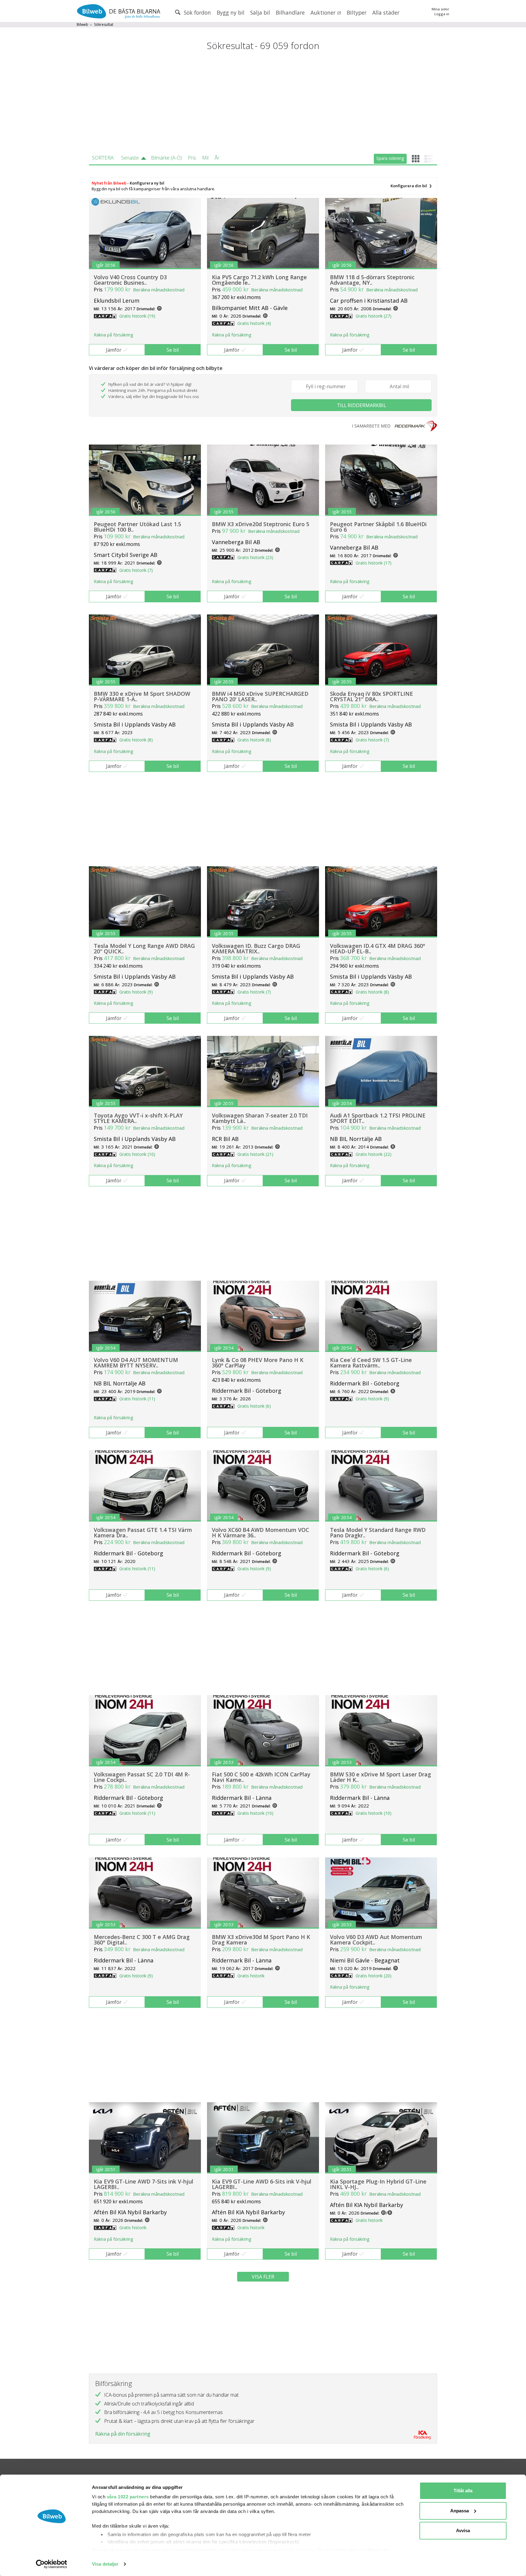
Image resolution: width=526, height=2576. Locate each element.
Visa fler (263, 2277)
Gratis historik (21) (255, 1154)
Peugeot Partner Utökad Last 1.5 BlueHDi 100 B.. (137, 527)
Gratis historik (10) (137, 1154)
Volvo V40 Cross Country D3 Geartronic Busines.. (130, 280)
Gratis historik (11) (137, 1399)
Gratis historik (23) (255, 557)
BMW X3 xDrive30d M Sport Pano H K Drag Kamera (261, 1940)
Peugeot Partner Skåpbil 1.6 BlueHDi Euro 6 (378, 527)
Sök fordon (197, 12)
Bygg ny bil (231, 12)
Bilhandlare (290, 12)
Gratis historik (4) (254, 323)
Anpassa (459, 2511)
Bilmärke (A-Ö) (167, 158)
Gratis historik (251, 1976)
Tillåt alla (463, 2491)
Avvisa (463, 2530)
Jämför (114, 350)
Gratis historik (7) (136, 570)
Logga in (442, 14)
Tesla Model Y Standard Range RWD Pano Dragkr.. (378, 1533)
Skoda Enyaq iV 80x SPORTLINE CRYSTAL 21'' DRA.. (372, 696)
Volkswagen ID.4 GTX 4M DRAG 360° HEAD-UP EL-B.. (378, 948)
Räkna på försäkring (113, 335)
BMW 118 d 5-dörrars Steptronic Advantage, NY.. (372, 280)
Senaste (130, 158)
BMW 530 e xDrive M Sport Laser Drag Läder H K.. (380, 1777)
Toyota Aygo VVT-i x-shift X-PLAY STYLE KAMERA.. (138, 1118)
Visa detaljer (105, 2564)
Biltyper (357, 12)
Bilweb (82, 25)
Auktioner (324, 12)
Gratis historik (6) (254, 1406)
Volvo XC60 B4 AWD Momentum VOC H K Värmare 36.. (261, 1533)
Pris (192, 158)
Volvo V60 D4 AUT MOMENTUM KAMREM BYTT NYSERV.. (136, 1363)
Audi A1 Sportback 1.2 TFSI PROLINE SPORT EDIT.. (378, 1118)
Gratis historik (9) (136, 992)
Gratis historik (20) (373, 1976)
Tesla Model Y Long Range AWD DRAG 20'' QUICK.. (144, 948)
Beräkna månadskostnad (159, 290)
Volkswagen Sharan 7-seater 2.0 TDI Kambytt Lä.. (260, 1118)
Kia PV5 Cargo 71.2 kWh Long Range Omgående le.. (259, 280)
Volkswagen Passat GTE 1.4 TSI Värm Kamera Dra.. (143, 1533)
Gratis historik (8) (136, 740)
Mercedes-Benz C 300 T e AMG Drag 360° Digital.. (142, 1940)
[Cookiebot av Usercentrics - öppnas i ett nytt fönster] (52, 2564)
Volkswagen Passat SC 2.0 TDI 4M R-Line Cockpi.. (142, 1777)
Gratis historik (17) (373, 563)
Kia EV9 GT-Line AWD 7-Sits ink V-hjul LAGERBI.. (144, 2184)
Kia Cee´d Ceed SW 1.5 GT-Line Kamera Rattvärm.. (371, 1363)
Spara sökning (390, 158)
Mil (205, 158)
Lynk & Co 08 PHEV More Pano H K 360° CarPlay (258, 1363)
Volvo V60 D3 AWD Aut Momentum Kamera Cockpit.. (376, 1940)
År (217, 158)
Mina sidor (440, 9)
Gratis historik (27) (373, 316)
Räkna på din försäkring (123, 2434)
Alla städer (386, 12)
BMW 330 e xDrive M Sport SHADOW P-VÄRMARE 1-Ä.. (142, 696)
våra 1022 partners (128, 2497)
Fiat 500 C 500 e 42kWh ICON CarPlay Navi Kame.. (261, 1777)
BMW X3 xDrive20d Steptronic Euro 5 (261, 524)
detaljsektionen (298, 2550)
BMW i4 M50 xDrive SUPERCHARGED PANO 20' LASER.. (260, 696)
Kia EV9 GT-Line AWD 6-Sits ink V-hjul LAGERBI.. (262, 2184)
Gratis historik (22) (373, 1154)
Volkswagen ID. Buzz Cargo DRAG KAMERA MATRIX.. (256, 948)
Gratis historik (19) (137, 316)
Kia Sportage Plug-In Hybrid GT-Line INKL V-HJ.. (378, 2184)
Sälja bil (260, 12)
